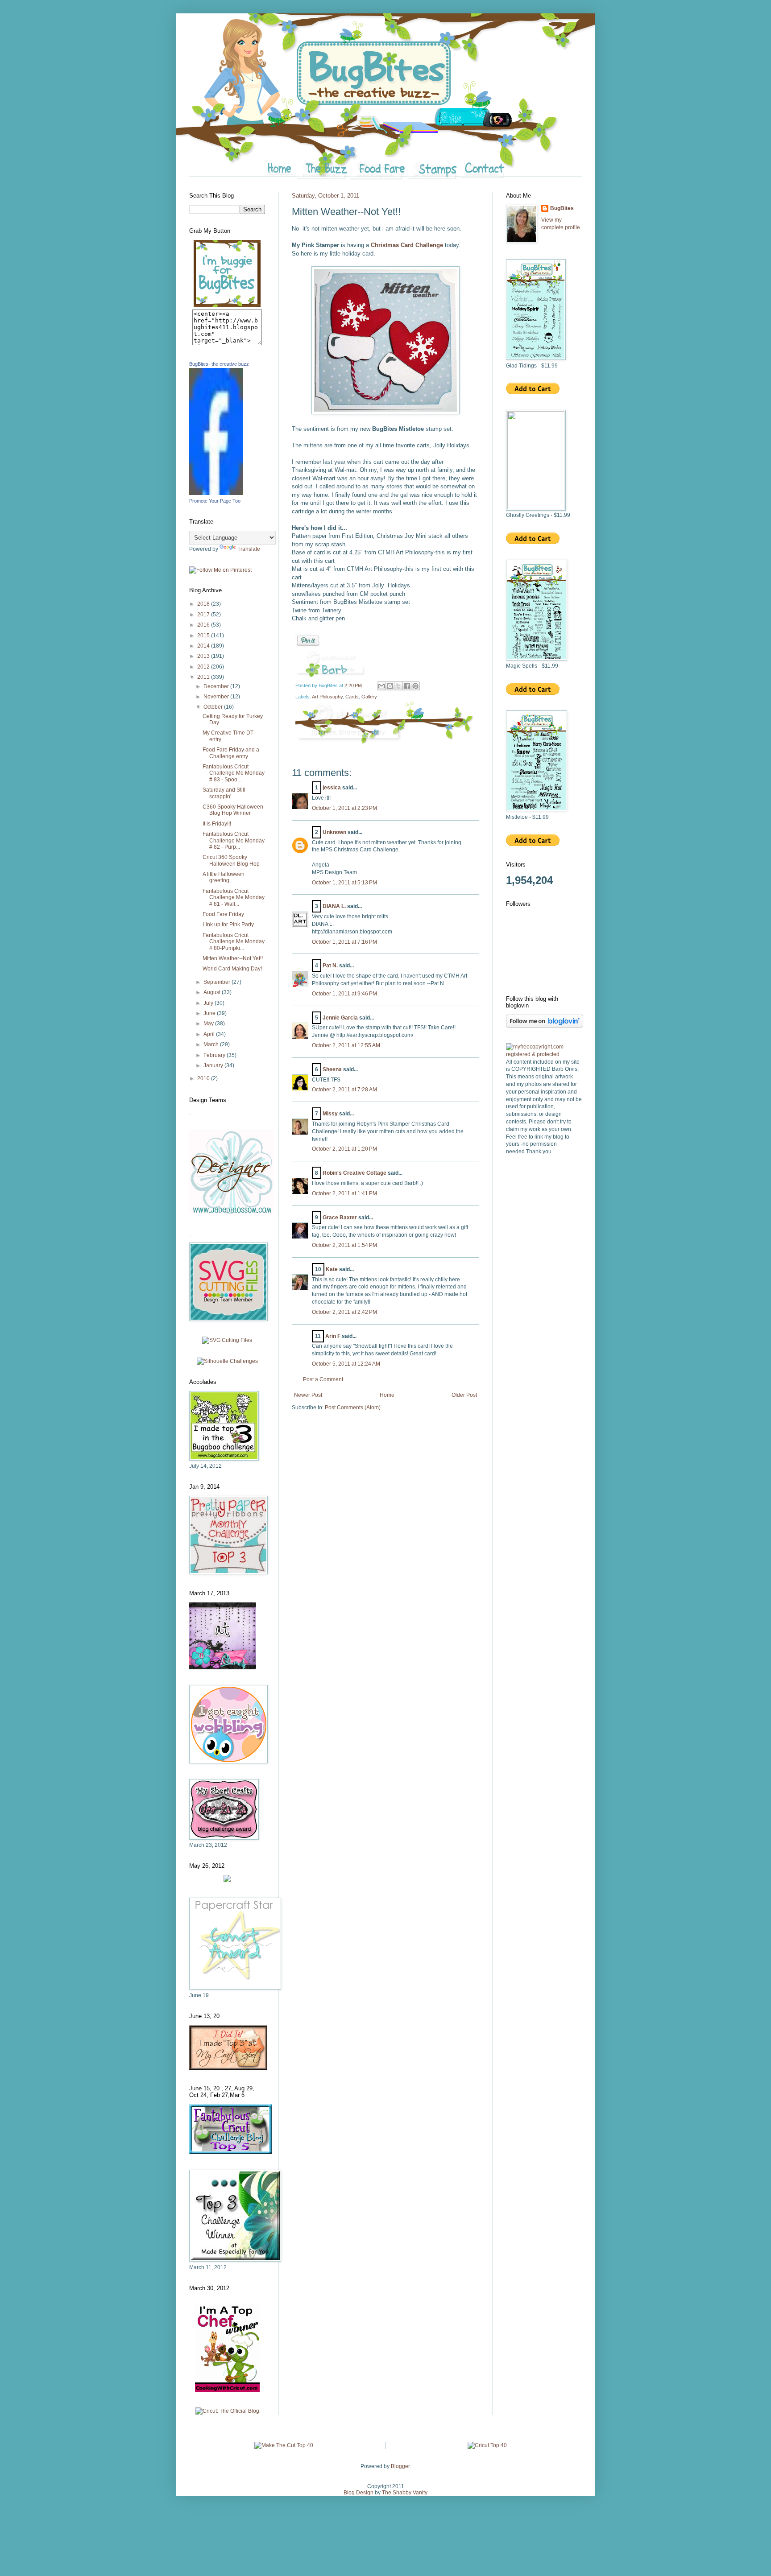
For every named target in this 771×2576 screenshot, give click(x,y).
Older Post (464, 1395)
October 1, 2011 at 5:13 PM (344, 883)
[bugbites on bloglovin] (545, 1026)
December (217, 686)
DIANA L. (334, 906)
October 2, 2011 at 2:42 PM (344, 1312)
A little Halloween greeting (224, 877)
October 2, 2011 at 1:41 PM (344, 1193)
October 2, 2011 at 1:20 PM (344, 1149)
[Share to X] (398, 686)
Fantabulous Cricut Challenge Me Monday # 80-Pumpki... (234, 942)
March (212, 1044)
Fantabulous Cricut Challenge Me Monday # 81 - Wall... (234, 898)
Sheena (332, 1069)
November (217, 697)
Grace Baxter (340, 1218)
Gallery (369, 697)
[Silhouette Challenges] (227, 1361)
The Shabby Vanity (405, 2493)
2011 (204, 677)
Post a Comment (323, 1379)
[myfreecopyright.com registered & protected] (544, 1054)
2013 (204, 656)
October (214, 707)
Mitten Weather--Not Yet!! (233, 958)
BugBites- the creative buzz (219, 364)
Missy (330, 1114)
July (209, 1003)
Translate (249, 549)
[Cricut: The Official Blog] (227, 2411)
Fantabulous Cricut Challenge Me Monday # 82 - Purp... (234, 840)
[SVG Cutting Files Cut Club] (227, 1340)
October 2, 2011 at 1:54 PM (344, 1245)
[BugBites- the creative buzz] (216, 493)
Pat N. (330, 966)
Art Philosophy (327, 697)
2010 (204, 1078)
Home (387, 1395)
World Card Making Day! (232, 969)
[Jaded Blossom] (232, 1213)
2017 (204, 615)
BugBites (562, 208)
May (209, 1024)
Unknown (334, 832)
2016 (204, 625)
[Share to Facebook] (407, 686)
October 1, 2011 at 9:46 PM (344, 994)
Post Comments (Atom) (353, 1408)
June (210, 1013)
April (210, 1034)
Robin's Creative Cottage (354, 1173)
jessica (332, 788)
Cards (352, 697)
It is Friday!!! (217, 824)
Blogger (400, 2466)
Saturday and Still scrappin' (224, 793)
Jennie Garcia (340, 1018)
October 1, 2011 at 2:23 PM (344, 808)
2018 (204, 604)
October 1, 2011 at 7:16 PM (344, 942)
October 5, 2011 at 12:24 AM (346, 1364)
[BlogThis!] (390, 686)
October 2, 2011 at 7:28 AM (344, 1090)
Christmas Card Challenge (407, 245)
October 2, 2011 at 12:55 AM (346, 1045)
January (214, 1065)
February (215, 1055)
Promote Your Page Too (215, 501)
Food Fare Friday (223, 914)
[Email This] (381, 686)
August (213, 992)
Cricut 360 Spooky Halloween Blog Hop (231, 860)
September (218, 982)
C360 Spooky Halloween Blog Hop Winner (233, 810)
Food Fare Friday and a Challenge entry (231, 753)
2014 (204, 646)
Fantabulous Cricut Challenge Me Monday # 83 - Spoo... (234, 773)
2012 (204, 667)
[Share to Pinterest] (415, 686)
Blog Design (359, 2493)
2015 (204, 636)
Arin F (333, 1336)
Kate (332, 1269)
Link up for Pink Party (228, 925)
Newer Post (308, 1395)
